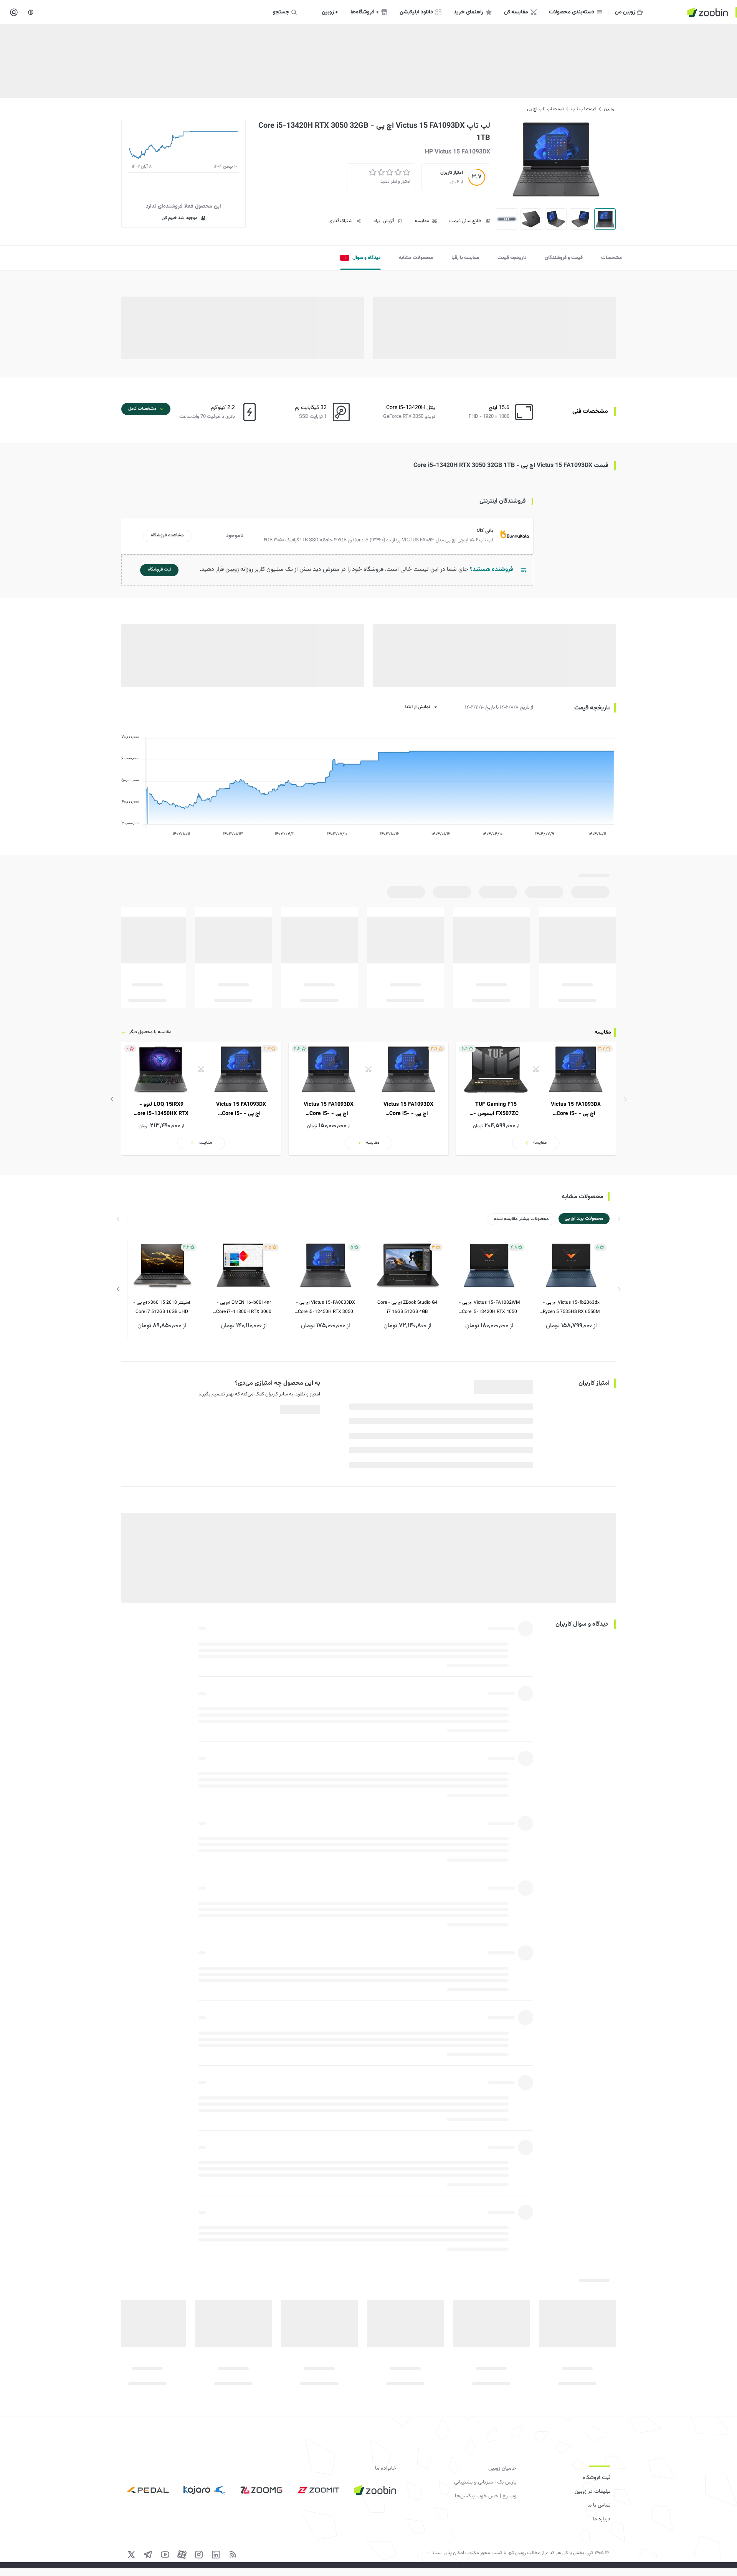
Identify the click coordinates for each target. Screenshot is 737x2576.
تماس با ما (599, 2505)
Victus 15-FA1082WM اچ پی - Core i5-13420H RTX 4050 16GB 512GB (489, 1308)
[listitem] (536, 1098)
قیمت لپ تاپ (584, 109)
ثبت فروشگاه (597, 2478)
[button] (329, 536)
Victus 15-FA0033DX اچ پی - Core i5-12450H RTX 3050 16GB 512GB (326, 1308)
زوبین (609, 109)
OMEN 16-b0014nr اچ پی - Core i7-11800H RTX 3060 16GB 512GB (244, 1308)
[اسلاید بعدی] (112, 1099)
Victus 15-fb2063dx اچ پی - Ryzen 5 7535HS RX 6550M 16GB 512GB (571, 1308)
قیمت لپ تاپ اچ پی (545, 109)
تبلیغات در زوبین (592, 2492)
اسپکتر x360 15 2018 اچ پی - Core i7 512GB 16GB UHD (162, 1307)
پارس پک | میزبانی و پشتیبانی (485, 2482)
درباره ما (601, 2519)
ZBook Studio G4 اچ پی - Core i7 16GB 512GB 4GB (407, 1307)
